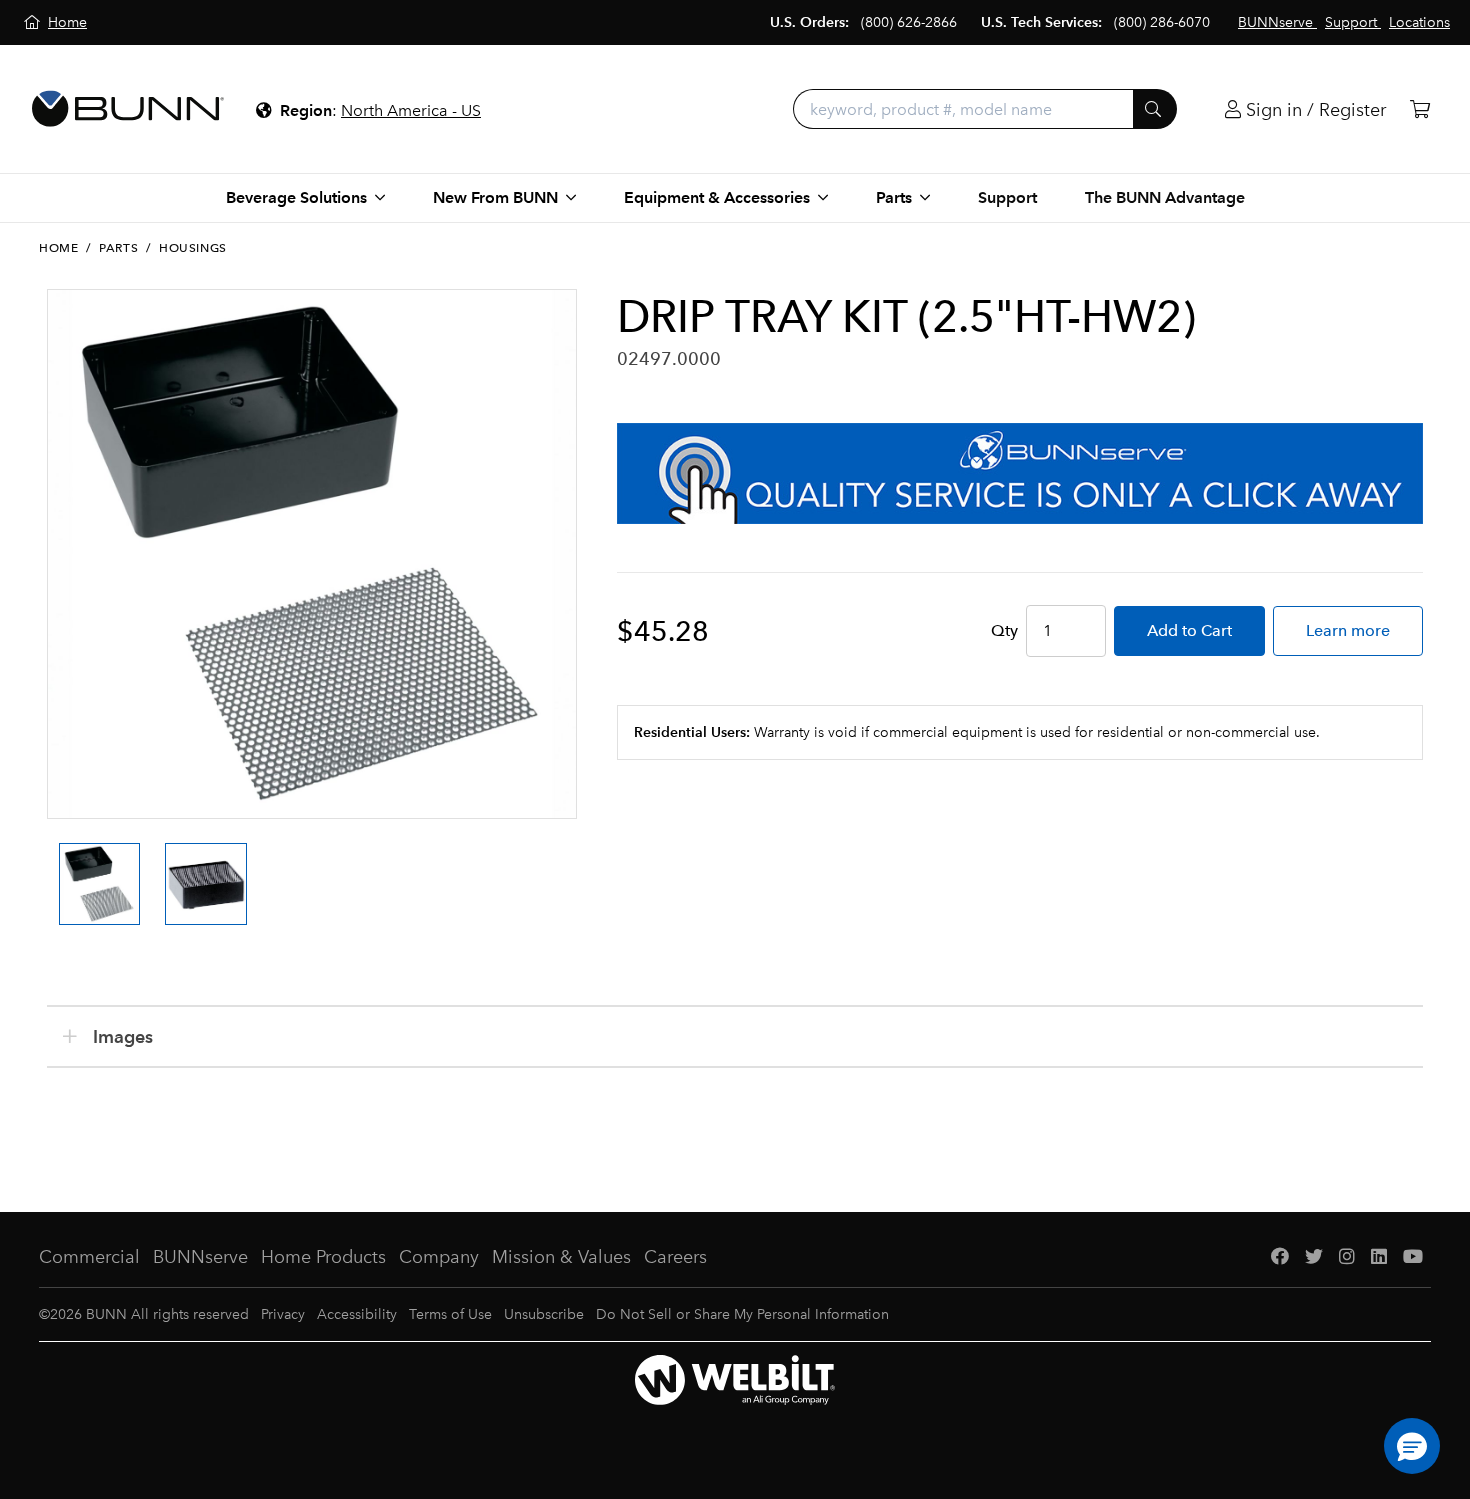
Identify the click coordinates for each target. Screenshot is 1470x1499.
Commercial (89, 1257)
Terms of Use (450, 1314)
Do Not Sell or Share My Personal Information (742, 1314)
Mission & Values (561, 1257)
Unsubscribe (544, 1314)
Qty (1004, 630)
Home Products (323, 1257)
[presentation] (53, 866)
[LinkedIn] (1379, 1257)
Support (1007, 197)
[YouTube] (1413, 1257)
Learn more (1348, 630)
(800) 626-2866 (909, 22)
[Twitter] (1314, 1257)
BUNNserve (200, 1257)
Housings (193, 248)
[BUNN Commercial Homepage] (128, 109)
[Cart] (1420, 109)
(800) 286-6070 (1162, 22)
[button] (1412, 1446)
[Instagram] (1347, 1257)
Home (58, 248)
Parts (118, 248)
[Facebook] (1280, 1257)
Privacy (283, 1314)
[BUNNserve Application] (1020, 473)
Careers (675, 1257)
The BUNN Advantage (1165, 197)
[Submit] (1155, 109)
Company (439, 1257)
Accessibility (357, 1314)
